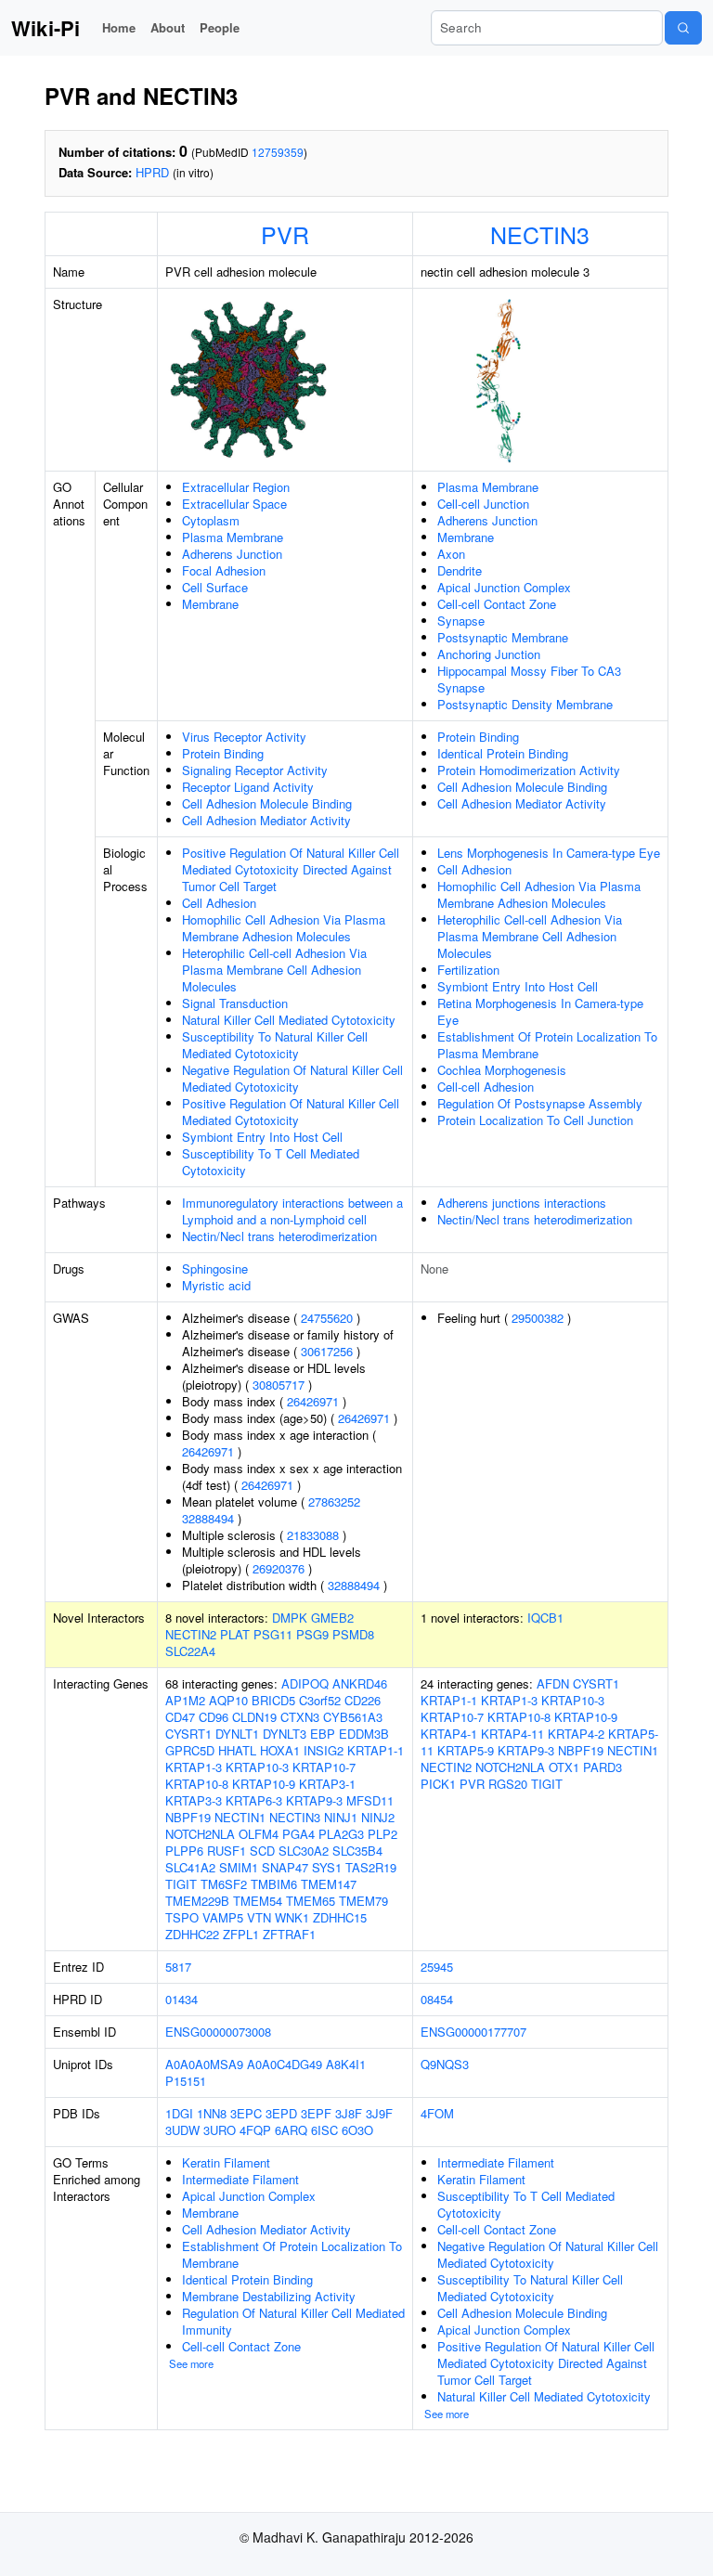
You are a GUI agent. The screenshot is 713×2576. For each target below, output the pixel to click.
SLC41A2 (190, 1867)
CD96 (214, 1717)
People (220, 27)
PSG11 (273, 1634)
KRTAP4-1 (449, 1734)
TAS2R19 (371, 1867)
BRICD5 (273, 1700)
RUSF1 (227, 1851)
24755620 (327, 1318)
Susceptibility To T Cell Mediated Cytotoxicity (271, 1162)
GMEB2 (332, 1618)
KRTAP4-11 (512, 1734)
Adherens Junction (232, 554)
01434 (181, 1999)
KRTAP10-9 (264, 1784)
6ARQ (291, 2130)
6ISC (324, 2130)
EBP (323, 1734)
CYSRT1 (188, 1734)
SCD (262, 1851)
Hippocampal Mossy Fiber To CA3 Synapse (529, 679)
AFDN (553, 1683)
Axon (451, 554)
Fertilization (468, 970)
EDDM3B (364, 1734)
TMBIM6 (274, 1884)
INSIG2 (324, 1750)
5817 (178, 1967)
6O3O (357, 2130)
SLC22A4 (190, 1651)
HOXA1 (280, 1750)
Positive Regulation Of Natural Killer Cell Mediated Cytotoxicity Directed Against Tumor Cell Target (291, 869)
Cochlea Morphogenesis (502, 1070)
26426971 (313, 1401)
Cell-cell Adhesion (486, 1087)
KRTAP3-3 (194, 1800)
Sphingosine (215, 1269)
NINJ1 (341, 1817)
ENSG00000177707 (473, 2032)
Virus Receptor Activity (244, 737)
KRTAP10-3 (257, 1767)
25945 (437, 1967)
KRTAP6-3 (254, 1800)
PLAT (235, 1634)
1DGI (179, 2113)
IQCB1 (545, 1618)
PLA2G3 (341, 1834)
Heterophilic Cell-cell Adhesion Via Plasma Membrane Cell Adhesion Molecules (274, 970)
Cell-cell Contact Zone (497, 604)
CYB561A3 (353, 1717)
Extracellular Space (234, 504)
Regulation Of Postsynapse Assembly (540, 1103)
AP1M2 (185, 1700)
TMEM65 (311, 1901)
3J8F (349, 2113)
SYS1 (327, 1867)
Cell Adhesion (219, 903)
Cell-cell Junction (483, 504)
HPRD (152, 172)
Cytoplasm (211, 520)
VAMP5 (223, 1917)
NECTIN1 (240, 1817)
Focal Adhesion (224, 570)
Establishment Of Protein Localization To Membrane (292, 2254)
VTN (259, 1917)
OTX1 (564, 1767)
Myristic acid (216, 1285)
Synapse (461, 621)
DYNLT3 (285, 1734)
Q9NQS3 (445, 2064)
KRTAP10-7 (324, 1767)
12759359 (278, 152)
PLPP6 (184, 1851)
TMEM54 (258, 1901)
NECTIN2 (191, 1634)
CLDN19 (254, 1717)
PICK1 (438, 1784)
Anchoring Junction (489, 654)
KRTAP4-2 (576, 1734)
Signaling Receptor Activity (255, 770)
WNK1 (292, 1917)
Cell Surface (215, 587)
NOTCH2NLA (200, 1834)
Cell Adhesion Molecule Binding (267, 803)
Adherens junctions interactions (522, 1203)
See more (191, 2363)
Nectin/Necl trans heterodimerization (279, 1236)
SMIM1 (239, 1867)
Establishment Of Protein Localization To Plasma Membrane (547, 1045)
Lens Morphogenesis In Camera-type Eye (549, 853)
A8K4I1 (346, 2064)
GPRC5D (190, 1750)
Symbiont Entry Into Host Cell (262, 1137)
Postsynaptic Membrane (503, 637)
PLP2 (382, 1834)
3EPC (246, 2113)
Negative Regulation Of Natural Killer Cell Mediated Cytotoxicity (292, 1078)
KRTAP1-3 (194, 1767)
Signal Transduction (235, 1003)
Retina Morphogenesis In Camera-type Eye (540, 1011)
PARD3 (603, 1767)
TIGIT (181, 1884)
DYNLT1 (237, 1734)
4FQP (255, 2130)
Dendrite (460, 570)
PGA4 (298, 1834)
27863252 (334, 1502)
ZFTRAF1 (289, 1934)
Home (119, 27)
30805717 (279, 1385)
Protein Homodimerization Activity (529, 770)
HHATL (237, 1750)
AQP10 (228, 1700)
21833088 (313, 1535)
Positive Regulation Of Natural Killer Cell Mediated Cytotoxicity (291, 1112)
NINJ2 (378, 1817)
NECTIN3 (540, 234)
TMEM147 (329, 1884)
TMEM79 (363, 1901)
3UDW (182, 2130)
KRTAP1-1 (376, 1750)
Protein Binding (223, 753)
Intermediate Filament (240, 2179)
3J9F (379, 2113)
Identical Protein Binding (503, 753)
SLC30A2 (304, 1851)
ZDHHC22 (192, 1934)
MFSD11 (370, 1800)
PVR (285, 234)
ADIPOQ (305, 1683)
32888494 (208, 1518)
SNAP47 (285, 1867)
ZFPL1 (241, 1934)
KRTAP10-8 (197, 1784)
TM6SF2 (224, 1884)
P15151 (186, 2081)
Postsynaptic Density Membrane (525, 704)
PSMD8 (353, 1634)
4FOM (437, 2113)
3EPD (281, 2113)
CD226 (363, 1700)
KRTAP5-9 (466, 1750)
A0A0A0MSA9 (204, 2064)
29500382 (538, 1318)
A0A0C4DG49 (285, 2064)
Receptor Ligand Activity (248, 787)
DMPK (290, 1618)
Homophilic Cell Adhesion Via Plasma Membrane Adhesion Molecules (284, 928)
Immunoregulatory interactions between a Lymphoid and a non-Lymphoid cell (292, 1211)
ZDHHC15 (340, 1917)
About (168, 27)
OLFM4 (259, 1834)
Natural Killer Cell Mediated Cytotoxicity (289, 1020)
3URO (220, 2130)
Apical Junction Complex (504, 587)
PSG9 (312, 1634)
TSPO (182, 1917)
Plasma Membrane (233, 537)
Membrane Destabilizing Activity (269, 2296)
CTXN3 (300, 1717)
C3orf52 (320, 1700)
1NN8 (212, 2113)
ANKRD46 (360, 1683)
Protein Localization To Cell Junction (535, 1120)
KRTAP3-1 (327, 1784)
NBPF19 (188, 1817)
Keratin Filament (226, 2162)
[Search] (683, 28)
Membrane (210, 604)
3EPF (316, 2113)
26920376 (279, 1568)
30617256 (327, 1351)
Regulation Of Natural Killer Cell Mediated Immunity (293, 2321)
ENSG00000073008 (218, 2032)
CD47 (180, 1717)
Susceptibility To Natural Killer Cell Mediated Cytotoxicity (275, 1045)
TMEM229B (197, 1901)
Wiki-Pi (45, 28)
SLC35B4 (357, 1851)
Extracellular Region (236, 487)
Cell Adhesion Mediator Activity (266, 820)
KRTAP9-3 (314, 1800)
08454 (437, 1999)
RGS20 (508, 1784)
